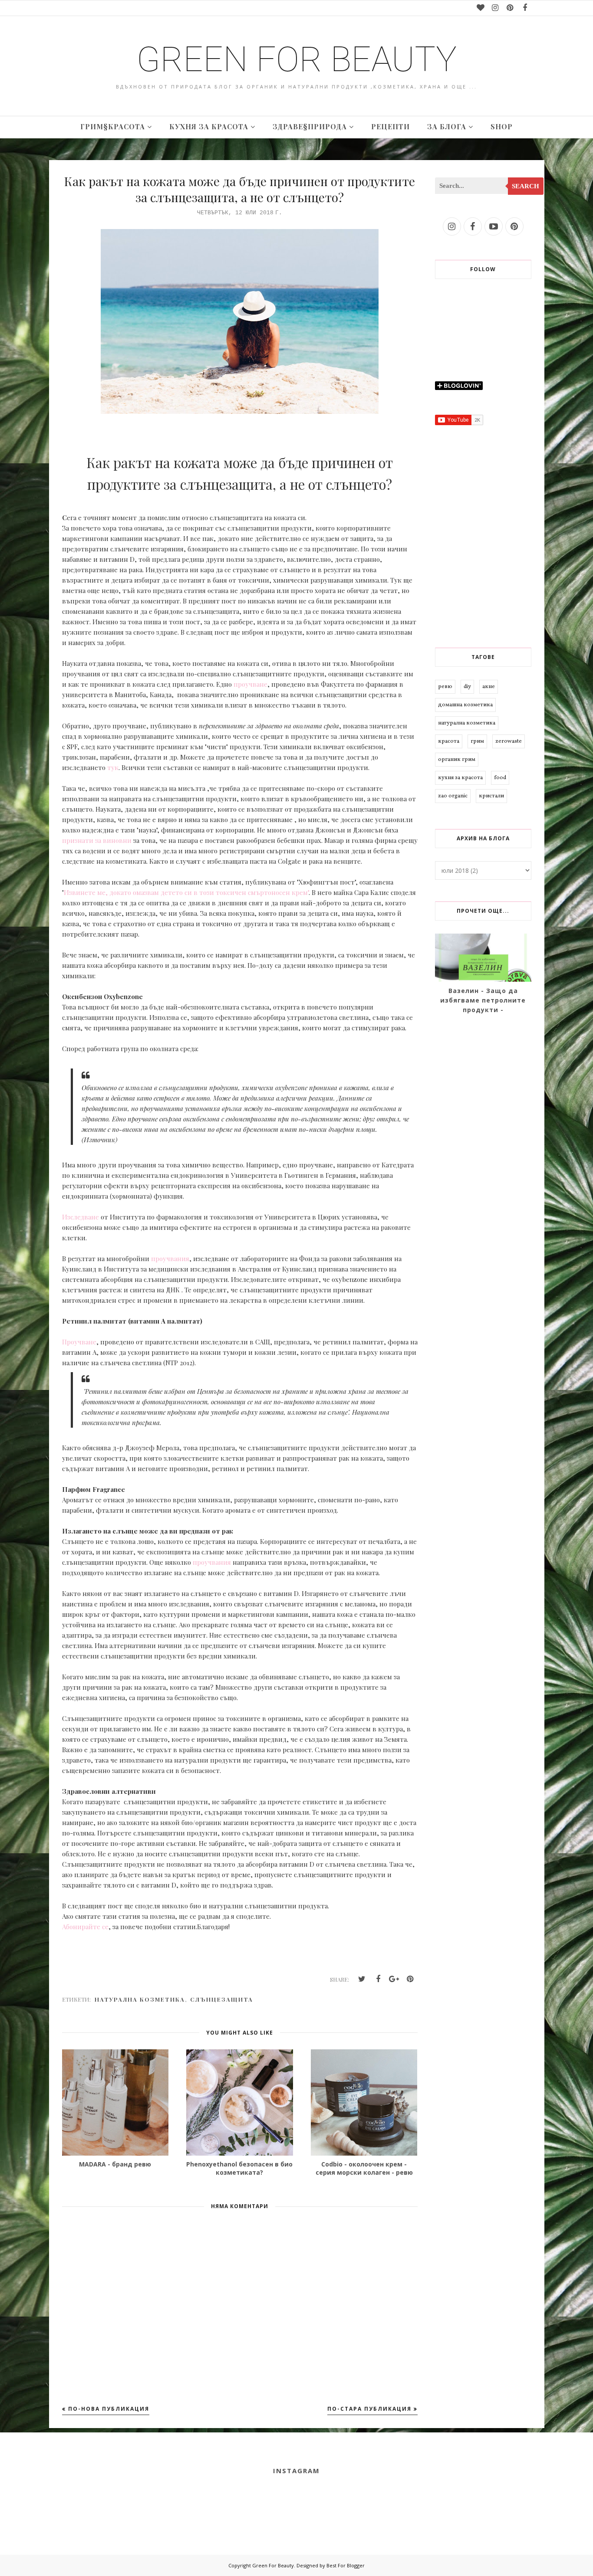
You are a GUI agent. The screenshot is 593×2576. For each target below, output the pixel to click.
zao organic (453, 796)
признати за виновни (98, 840)
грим (477, 741)
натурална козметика (140, 1999)
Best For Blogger (346, 2565)
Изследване (81, 1217)
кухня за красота (460, 778)
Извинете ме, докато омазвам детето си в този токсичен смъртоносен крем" (186, 892)
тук (113, 767)
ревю (445, 687)
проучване (250, 684)
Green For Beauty (296, 59)
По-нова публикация (109, 2409)
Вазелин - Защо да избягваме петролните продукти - (483, 1000)
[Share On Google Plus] (394, 1979)
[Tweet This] (362, 1979)
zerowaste (509, 741)
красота (449, 741)
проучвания (169, 1259)
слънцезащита (222, 1999)
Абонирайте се (85, 1927)
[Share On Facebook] (378, 1979)
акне (489, 687)
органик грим (457, 760)
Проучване (79, 1342)
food (500, 778)
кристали (491, 796)
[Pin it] (410, 1979)
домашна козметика (465, 705)
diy (467, 687)
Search (525, 186)
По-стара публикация (369, 2409)
